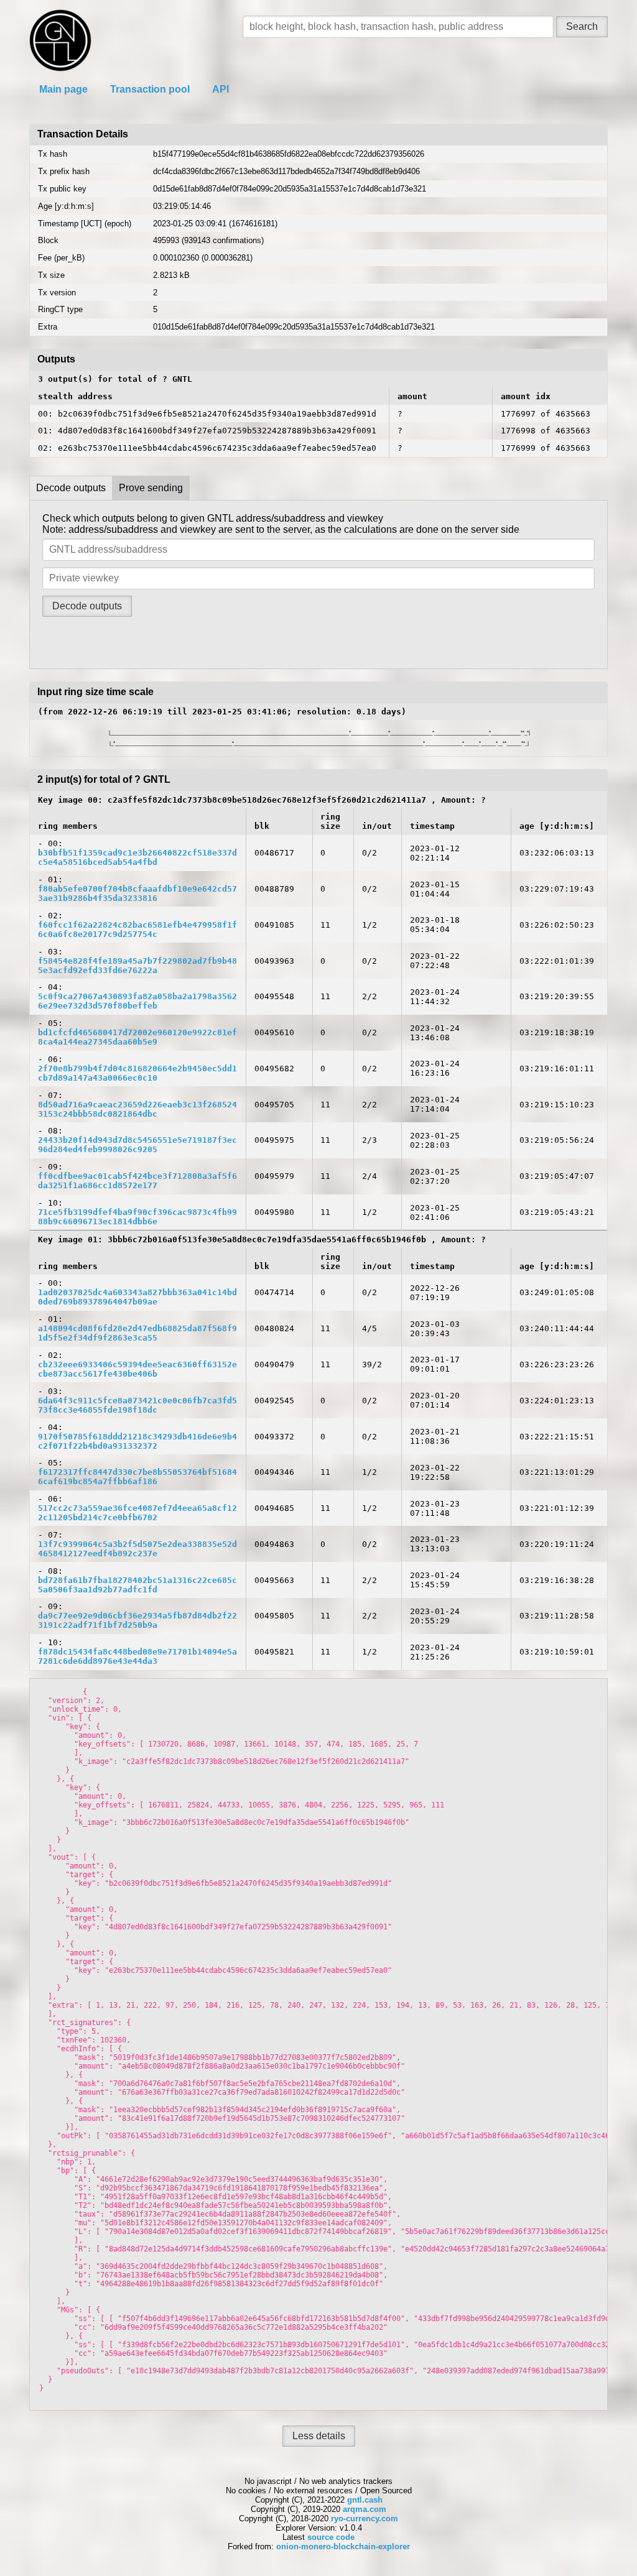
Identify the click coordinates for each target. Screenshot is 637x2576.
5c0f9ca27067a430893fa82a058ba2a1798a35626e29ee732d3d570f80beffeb (137, 1001)
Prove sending (151, 488)
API (221, 89)
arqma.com (365, 2509)
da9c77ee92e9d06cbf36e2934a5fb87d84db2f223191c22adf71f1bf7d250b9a (137, 1620)
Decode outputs (71, 488)
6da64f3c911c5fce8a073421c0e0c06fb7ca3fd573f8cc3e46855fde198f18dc (137, 1405)
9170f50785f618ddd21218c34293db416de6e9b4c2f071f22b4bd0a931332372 (137, 1441)
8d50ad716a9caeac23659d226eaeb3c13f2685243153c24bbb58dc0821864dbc (137, 1109)
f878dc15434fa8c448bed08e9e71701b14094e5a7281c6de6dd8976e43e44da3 (137, 1656)
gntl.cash (365, 2500)
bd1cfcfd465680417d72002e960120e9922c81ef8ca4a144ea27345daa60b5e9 (137, 1037)
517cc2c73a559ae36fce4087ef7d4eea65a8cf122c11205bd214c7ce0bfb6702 (137, 1513)
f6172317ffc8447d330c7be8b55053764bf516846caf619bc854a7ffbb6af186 (137, 1477)
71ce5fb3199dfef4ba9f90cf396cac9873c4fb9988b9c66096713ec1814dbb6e (137, 1217)
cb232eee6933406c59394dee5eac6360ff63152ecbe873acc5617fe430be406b (137, 1369)
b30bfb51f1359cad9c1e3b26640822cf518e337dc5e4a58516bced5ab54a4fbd (137, 857)
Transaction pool (150, 89)
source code (331, 2537)
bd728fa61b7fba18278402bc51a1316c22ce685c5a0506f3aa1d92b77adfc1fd (137, 1585)
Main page (63, 89)
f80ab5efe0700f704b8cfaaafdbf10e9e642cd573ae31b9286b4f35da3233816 (137, 893)
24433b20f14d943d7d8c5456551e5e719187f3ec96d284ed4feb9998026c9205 (137, 1145)
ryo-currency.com (365, 2518)
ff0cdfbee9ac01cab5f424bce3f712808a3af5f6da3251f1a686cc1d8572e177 (137, 1181)
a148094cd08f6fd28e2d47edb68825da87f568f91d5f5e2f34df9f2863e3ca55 (137, 1333)
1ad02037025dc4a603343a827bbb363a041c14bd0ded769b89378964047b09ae (137, 1297)
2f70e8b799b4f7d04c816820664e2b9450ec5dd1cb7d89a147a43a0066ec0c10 (137, 1073)
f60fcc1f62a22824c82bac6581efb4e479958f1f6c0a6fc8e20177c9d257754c (137, 930)
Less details (319, 2436)
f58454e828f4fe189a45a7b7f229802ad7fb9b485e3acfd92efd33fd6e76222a (137, 966)
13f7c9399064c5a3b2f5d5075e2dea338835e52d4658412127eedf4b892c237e (137, 1549)
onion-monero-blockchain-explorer (343, 2546)
